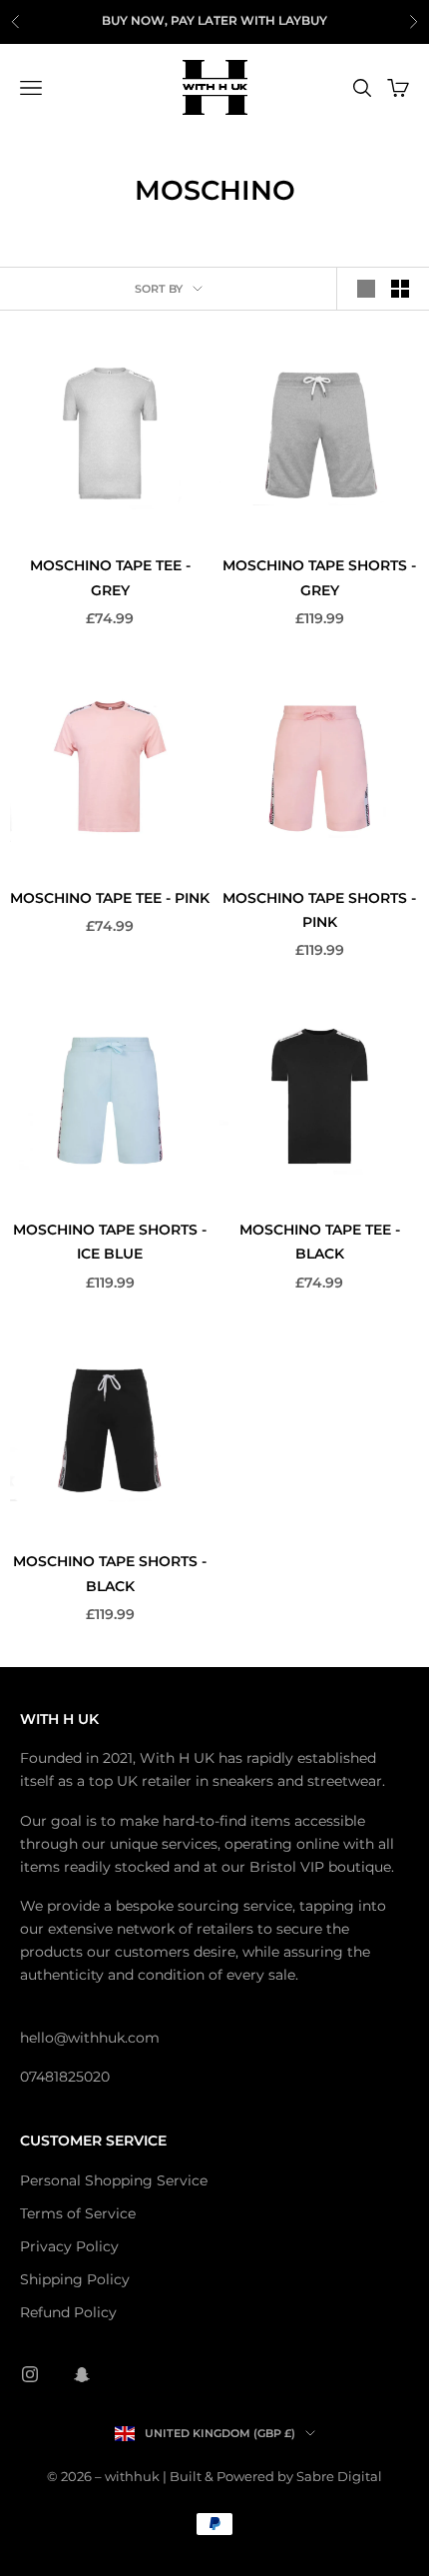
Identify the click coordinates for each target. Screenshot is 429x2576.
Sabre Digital (339, 2476)
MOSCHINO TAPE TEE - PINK (110, 898)
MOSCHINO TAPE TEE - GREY (110, 577)
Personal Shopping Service (114, 2180)
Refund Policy (68, 2312)
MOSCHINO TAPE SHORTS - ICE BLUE (110, 1242)
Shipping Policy (75, 2279)
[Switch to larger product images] (366, 289)
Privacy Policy (69, 2246)
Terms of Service (78, 2213)
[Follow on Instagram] (30, 2374)
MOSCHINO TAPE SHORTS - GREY (319, 577)
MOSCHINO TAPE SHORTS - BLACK (110, 1573)
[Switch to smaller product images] (400, 289)
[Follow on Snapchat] (82, 2374)
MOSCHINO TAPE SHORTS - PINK (319, 910)
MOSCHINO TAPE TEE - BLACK (320, 1242)
